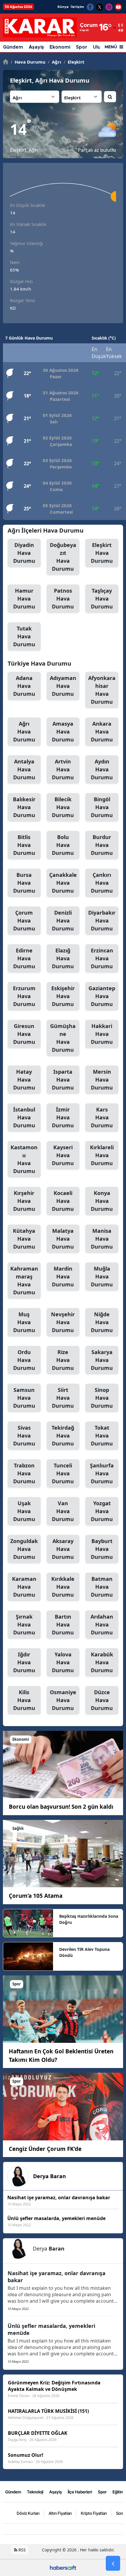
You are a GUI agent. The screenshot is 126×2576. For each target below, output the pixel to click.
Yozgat (102, 1511)
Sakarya (102, 1360)
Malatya (63, 1239)
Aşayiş (36, 47)
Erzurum (24, 996)
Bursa (24, 883)
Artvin (63, 769)
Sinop (102, 1398)
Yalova (63, 1662)
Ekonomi (60, 47)
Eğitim (118, 2492)
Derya (50, 2176)
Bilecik (63, 807)
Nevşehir (63, 1322)
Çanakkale (63, 883)
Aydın (102, 769)
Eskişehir (63, 996)
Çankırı (102, 883)
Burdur (102, 845)
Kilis (24, 1700)
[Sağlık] (63, 1853)
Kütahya (24, 1239)
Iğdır (24, 1662)
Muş (24, 1322)
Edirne (24, 958)
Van (63, 1511)
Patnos (63, 599)
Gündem (13, 47)
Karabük (102, 1662)
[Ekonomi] (63, 1764)
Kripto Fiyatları (94, 2513)
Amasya (63, 732)
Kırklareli (102, 1155)
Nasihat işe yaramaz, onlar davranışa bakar (57, 2277)
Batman (102, 1587)
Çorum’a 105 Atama (36, 1896)
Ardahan (102, 1624)
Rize (63, 1360)
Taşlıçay (102, 599)
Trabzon (24, 1473)
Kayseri (63, 1155)
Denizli (63, 920)
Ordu (24, 1360)
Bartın (63, 1624)
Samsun (24, 1398)
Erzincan (102, 958)
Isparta (63, 1080)
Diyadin (24, 553)
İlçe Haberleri (80, 2492)
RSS (22, 2550)
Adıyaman (63, 686)
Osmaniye (63, 1700)
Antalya (24, 769)
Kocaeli (63, 1201)
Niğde (102, 1322)
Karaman (24, 1587)
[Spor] (63, 2009)
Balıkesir (24, 807)
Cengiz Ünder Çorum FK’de (45, 2149)
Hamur (24, 599)
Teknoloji (35, 2492)
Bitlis (24, 845)
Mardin (63, 1276)
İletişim (77, 7)
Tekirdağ (63, 1436)
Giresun (24, 1034)
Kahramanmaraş (24, 1280)
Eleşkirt (74, 62)
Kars (102, 1117)
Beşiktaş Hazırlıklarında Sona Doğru (89, 1919)
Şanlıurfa (102, 1473)
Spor (82, 47)
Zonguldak (24, 1549)
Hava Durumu (28, 62)
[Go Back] (113, 2563)
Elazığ (63, 958)
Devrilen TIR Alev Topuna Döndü (84, 1952)
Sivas (24, 1436)
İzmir (63, 1117)
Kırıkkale (63, 1587)
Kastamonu (24, 1159)
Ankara (102, 732)
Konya (102, 1201)
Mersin (102, 1080)
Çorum (24, 920)
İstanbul (24, 1117)
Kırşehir (24, 1201)
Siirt (63, 1398)
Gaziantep (102, 996)
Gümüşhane (63, 1038)
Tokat (102, 1436)
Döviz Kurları (28, 2513)
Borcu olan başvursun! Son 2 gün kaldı (61, 1807)
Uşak (24, 1511)
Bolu (63, 845)
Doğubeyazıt (63, 557)
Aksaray (63, 1549)
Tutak (24, 636)
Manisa (102, 1239)
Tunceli (63, 1473)
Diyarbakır (102, 920)
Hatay (24, 1080)
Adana (24, 686)
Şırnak (24, 1624)
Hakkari (102, 1034)
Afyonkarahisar (102, 690)
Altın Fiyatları (60, 2513)
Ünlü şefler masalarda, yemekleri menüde (51, 2329)
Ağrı (55, 62)
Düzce (102, 1700)
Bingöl (102, 807)
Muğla (102, 1276)
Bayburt (102, 1549)
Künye (63, 7)
